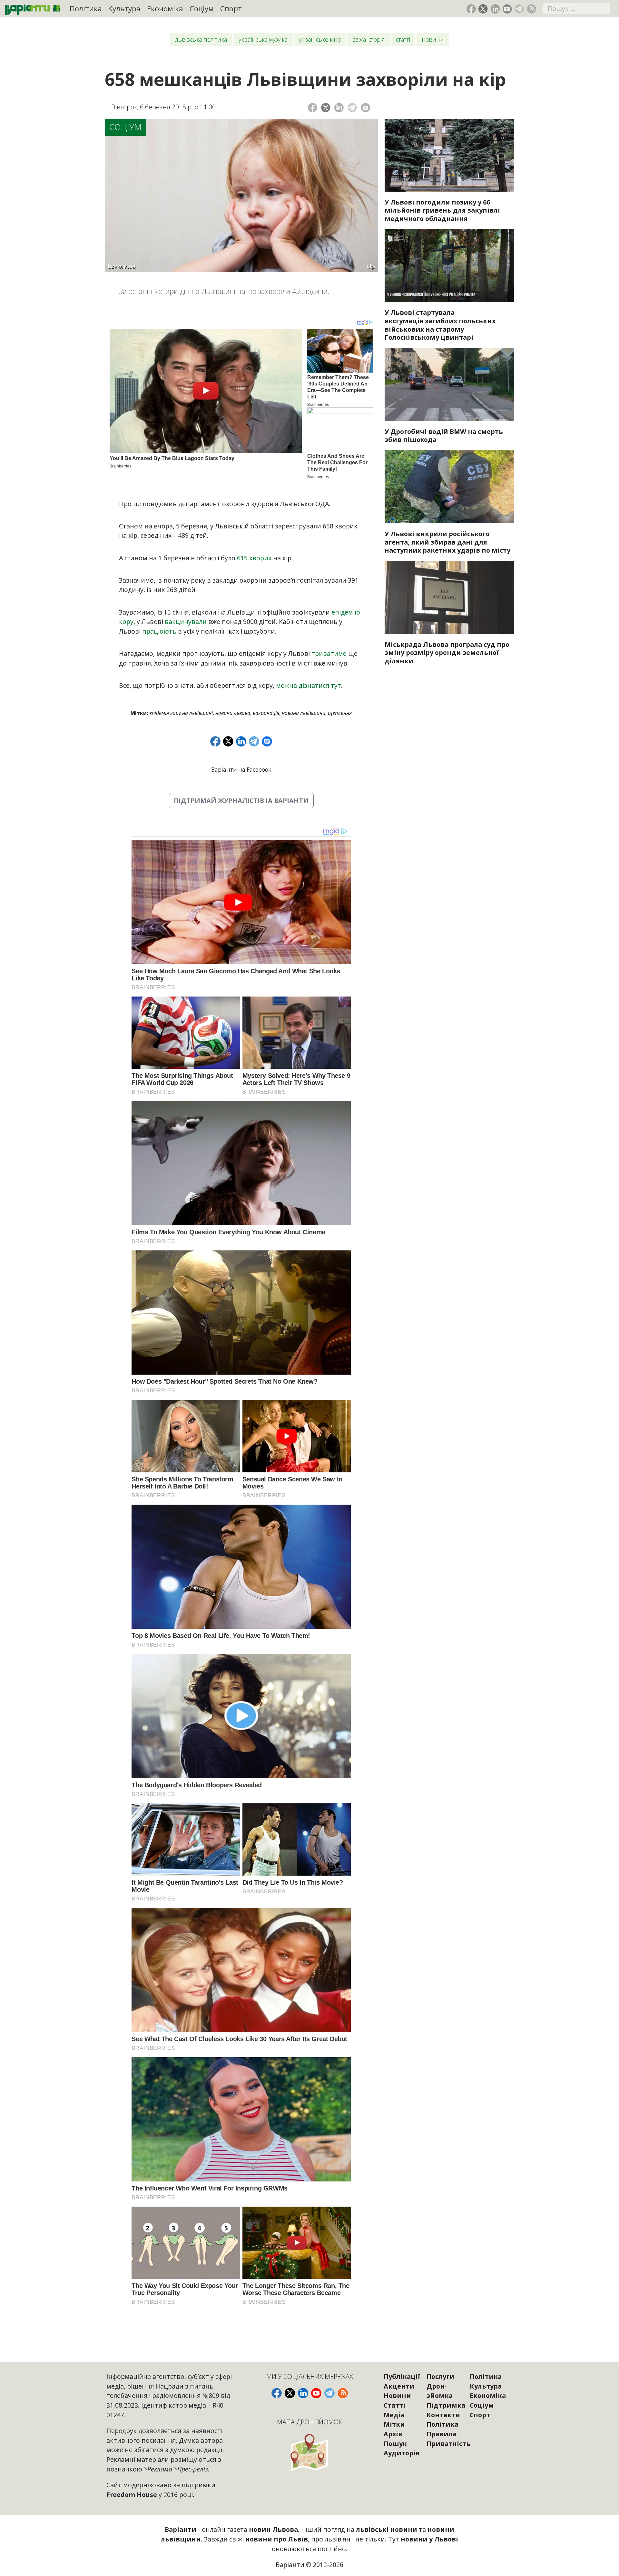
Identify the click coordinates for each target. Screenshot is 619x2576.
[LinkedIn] (339, 108)
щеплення (340, 713)
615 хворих (254, 558)
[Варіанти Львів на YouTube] (507, 9)
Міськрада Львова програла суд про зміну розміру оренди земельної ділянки (447, 653)
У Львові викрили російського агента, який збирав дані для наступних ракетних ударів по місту (447, 542)
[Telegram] (352, 108)
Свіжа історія (368, 39)
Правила (442, 2434)
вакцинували (186, 621)
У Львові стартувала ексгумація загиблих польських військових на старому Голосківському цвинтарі (440, 325)
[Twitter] (326, 108)
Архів (393, 2434)
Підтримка (446, 2405)
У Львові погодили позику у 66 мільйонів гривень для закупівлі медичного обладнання (442, 210)
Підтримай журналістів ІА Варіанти (241, 801)
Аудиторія (402, 2453)
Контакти (443, 2415)
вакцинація (266, 713)
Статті (403, 39)
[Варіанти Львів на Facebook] (471, 9)
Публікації (402, 2376)
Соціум (202, 9)
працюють (159, 631)
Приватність (448, 2444)
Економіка (165, 9)
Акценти (399, 2386)
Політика (86, 9)
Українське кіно (320, 39)
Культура (124, 9)
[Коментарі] (365, 108)
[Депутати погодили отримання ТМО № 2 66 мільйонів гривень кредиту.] (449, 155)
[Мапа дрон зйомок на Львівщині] (310, 2452)
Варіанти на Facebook (241, 770)
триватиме (329, 653)
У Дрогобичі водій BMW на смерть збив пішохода (444, 436)
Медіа (394, 2415)
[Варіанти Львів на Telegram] (519, 9)
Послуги (440, 2376)
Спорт (231, 9)
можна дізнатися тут (309, 685)
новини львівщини (304, 713)
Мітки (394, 2424)
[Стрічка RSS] (531, 9)
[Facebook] (313, 108)
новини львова (233, 713)
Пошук (395, 2444)
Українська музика (263, 39)
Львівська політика (201, 39)
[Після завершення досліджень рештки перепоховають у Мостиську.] (449, 266)
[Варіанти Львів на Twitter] (483, 9)
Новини (433, 39)
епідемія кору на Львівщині (181, 713)
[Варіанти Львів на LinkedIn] (495, 9)
